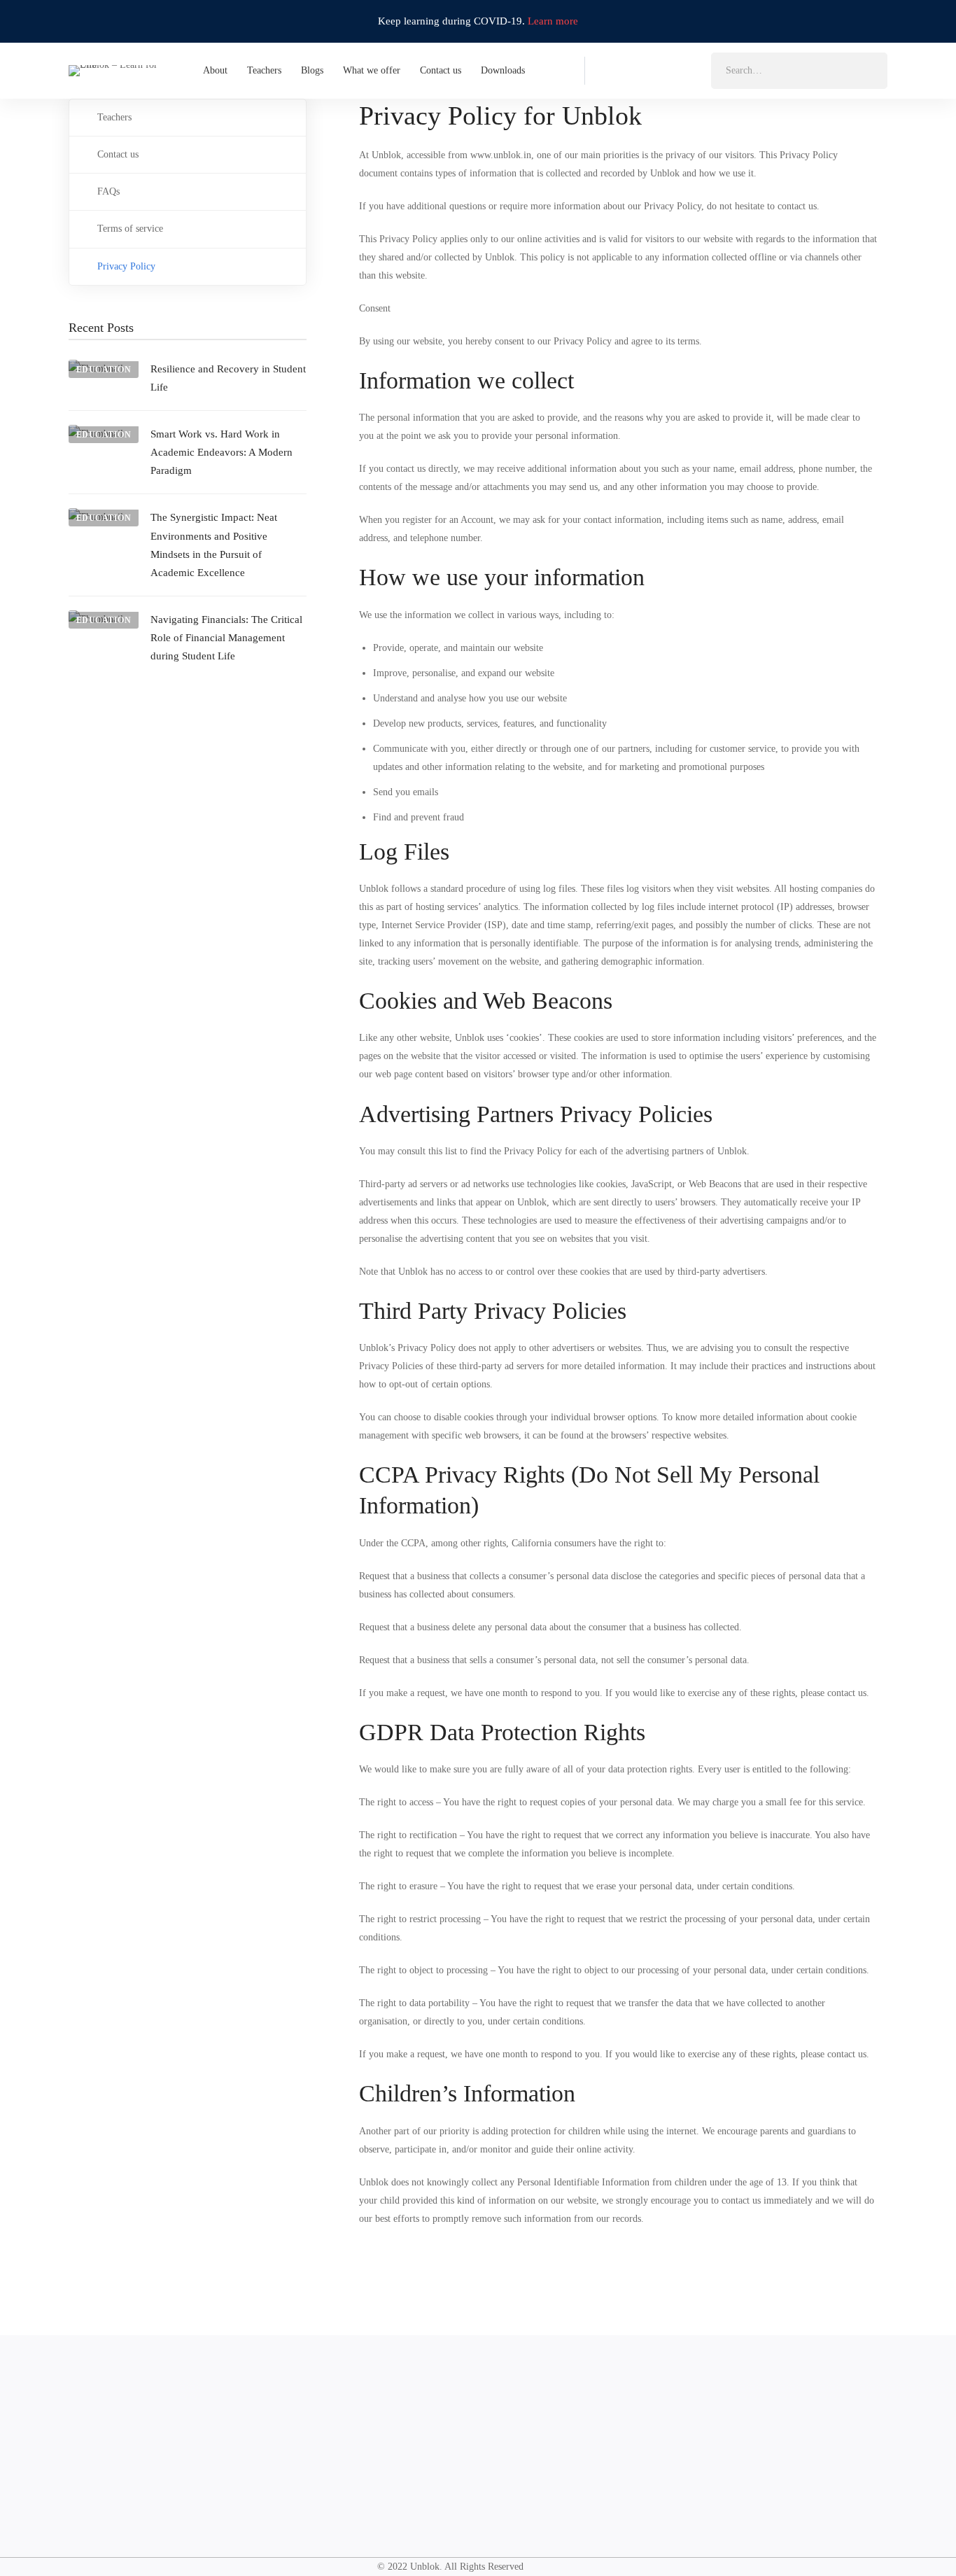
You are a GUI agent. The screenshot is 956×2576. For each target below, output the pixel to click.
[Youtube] (691, 69)
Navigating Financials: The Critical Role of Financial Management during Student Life (226, 638)
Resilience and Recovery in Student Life (228, 378)
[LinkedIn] (663, 69)
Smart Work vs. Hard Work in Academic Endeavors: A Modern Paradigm (222, 452)
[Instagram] (635, 69)
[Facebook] (607, 69)
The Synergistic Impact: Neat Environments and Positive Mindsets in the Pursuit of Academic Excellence (214, 545)
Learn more (553, 21)
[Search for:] (799, 70)
